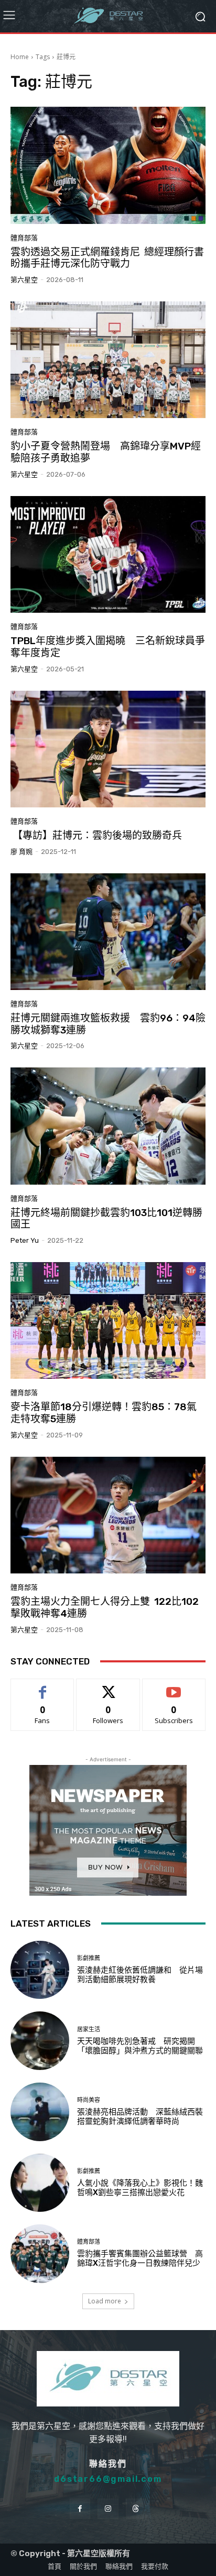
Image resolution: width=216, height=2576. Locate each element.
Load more (105, 2301)
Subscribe (174, 1687)
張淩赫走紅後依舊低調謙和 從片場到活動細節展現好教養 (140, 1975)
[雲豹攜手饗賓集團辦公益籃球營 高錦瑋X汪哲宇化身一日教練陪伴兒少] (40, 2254)
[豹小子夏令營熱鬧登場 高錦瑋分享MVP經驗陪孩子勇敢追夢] (108, 360)
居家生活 (89, 2029)
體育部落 (24, 238)
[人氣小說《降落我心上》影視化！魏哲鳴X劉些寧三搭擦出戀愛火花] (40, 2183)
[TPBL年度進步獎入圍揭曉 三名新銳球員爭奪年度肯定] (108, 554)
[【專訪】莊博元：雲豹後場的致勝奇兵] (108, 749)
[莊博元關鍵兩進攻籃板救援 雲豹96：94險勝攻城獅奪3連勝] (108, 932)
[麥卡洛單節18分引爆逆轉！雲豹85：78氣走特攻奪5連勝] (108, 1320)
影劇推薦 (89, 1958)
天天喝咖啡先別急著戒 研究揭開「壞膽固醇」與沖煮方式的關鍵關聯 (140, 2046)
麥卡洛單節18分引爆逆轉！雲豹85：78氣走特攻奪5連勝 (104, 1413)
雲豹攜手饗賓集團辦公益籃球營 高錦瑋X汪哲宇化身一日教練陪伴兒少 (140, 2258)
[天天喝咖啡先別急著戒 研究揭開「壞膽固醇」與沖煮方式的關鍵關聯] (40, 2041)
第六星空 (24, 280)
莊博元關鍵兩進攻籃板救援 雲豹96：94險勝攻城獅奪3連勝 (108, 1024)
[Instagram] (108, 2509)
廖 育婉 (21, 852)
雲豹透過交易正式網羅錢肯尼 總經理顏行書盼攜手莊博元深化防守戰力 (107, 258)
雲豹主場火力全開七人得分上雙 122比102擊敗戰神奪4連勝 (105, 1607)
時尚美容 (89, 2100)
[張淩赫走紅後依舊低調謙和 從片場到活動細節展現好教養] (40, 1970)
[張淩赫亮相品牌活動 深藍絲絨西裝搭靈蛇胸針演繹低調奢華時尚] (40, 2112)
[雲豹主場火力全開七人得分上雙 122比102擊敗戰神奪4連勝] (108, 1515)
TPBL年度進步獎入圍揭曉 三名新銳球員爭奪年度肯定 (108, 647)
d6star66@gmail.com (108, 2479)
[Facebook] (80, 2509)
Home (20, 57)
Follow (108, 1687)
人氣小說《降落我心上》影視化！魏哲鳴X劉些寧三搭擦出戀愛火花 (140, 2188)
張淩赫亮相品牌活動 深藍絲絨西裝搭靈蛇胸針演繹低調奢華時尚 (140, 2117)
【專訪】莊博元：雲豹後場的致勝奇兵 (96, 835)
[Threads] (136, 2509)
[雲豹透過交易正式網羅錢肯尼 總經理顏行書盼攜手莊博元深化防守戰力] (108, 165)
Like (43, 1687)
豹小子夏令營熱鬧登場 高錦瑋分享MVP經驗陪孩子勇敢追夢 (106, 452)
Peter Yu (25, 1240)
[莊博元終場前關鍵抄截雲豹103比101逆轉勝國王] (108, 1126)
